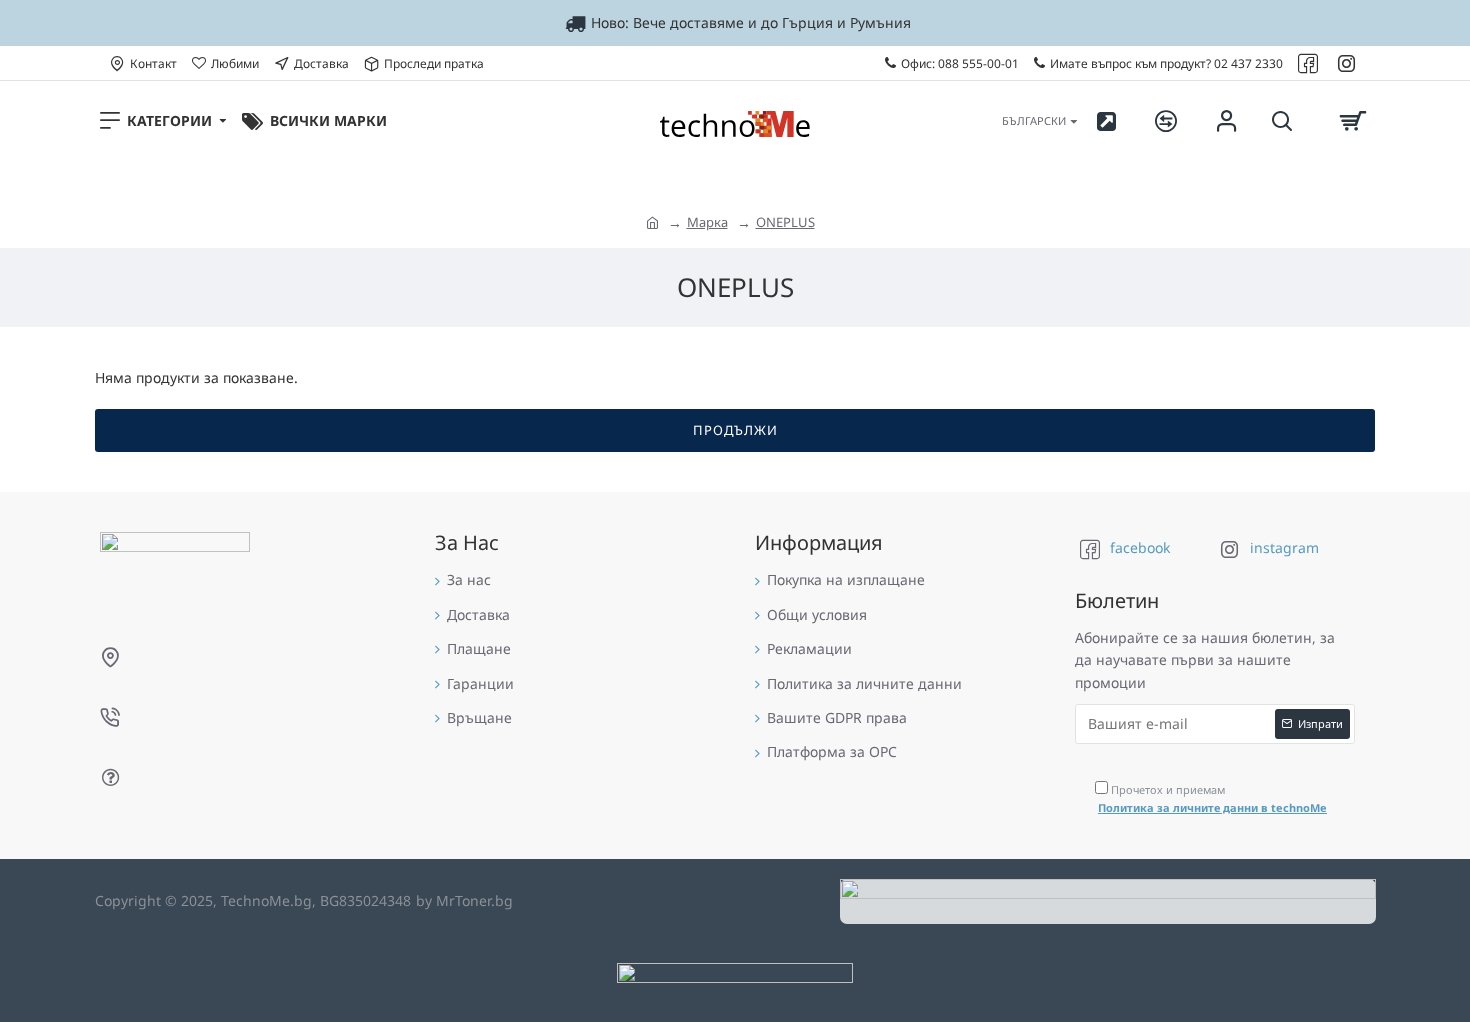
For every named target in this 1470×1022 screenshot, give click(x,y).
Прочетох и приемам (1212, 798)
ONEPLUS (785, 222)
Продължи (735, 430)
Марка (707, 222)
